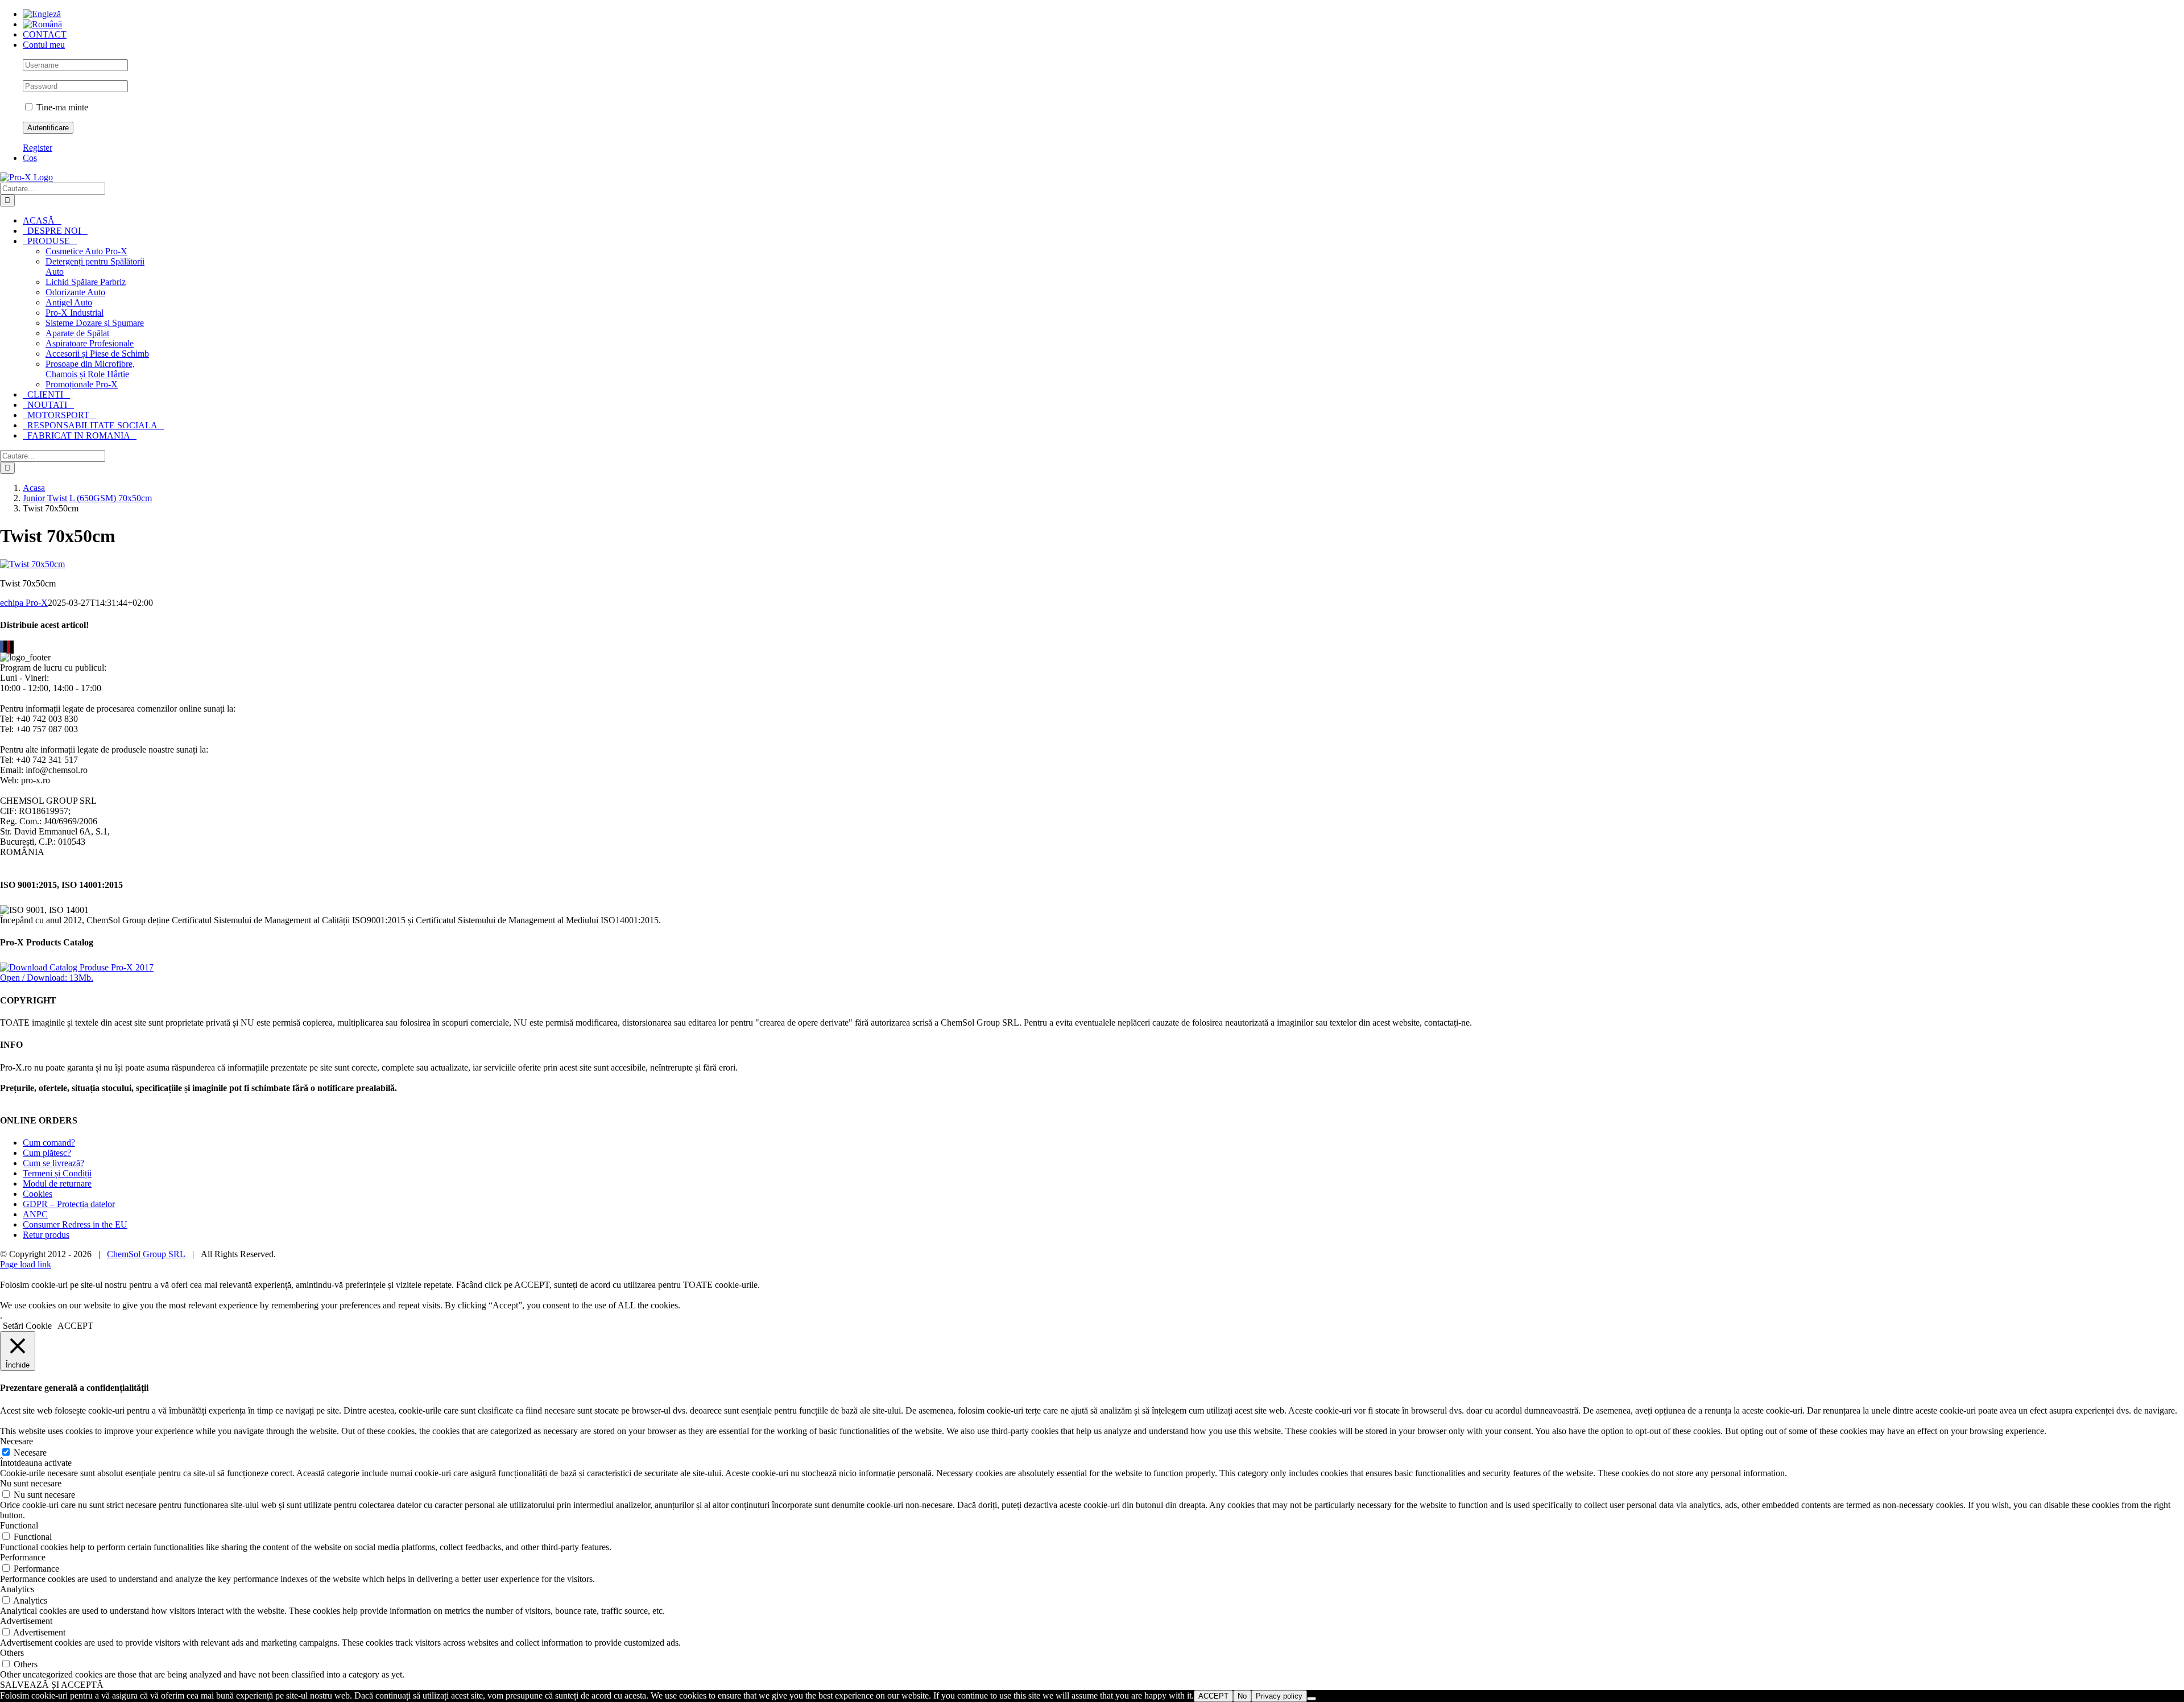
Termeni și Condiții (57, 1173)
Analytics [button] (17, 1589)
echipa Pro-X (24, 603)
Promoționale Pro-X (82, 384)
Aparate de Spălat (77, 333)
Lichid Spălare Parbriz (86, 282)
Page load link (26, 1264)
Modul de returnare (57, 1183)
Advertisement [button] (26, 1621)
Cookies (38, 1194)
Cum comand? (49, 1143)
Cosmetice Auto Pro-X (86, 251)
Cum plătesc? (47, 1153)
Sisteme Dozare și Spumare (95, 323)
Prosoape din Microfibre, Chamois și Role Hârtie (90, 369)
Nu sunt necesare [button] (31, 1483)
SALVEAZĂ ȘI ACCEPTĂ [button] (52, 1685)
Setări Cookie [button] (27, 1326)
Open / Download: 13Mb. (47, 978)
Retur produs (46, 1235)
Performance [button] (23, 1557)
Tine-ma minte (61, 107)
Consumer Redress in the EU (75, 1224)
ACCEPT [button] (75, 1326)
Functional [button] (19, 1525)
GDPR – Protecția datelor (69, 1204)
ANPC (35, 1214)
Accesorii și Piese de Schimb (97, 354)
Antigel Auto (69, 302)
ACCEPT (1213, 1696)
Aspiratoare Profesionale (90, 343)
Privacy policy (1279, 1696)
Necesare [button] (16, 1441)
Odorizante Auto (75, 292)
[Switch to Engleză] (42, 14)
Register (38, 148)
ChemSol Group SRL (146, 1254)
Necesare (30, 1453)
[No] (1312, 1699)
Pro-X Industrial (75, 313)
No (1242, 1696)
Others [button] (12, 1653)
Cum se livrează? (53, 1163)
